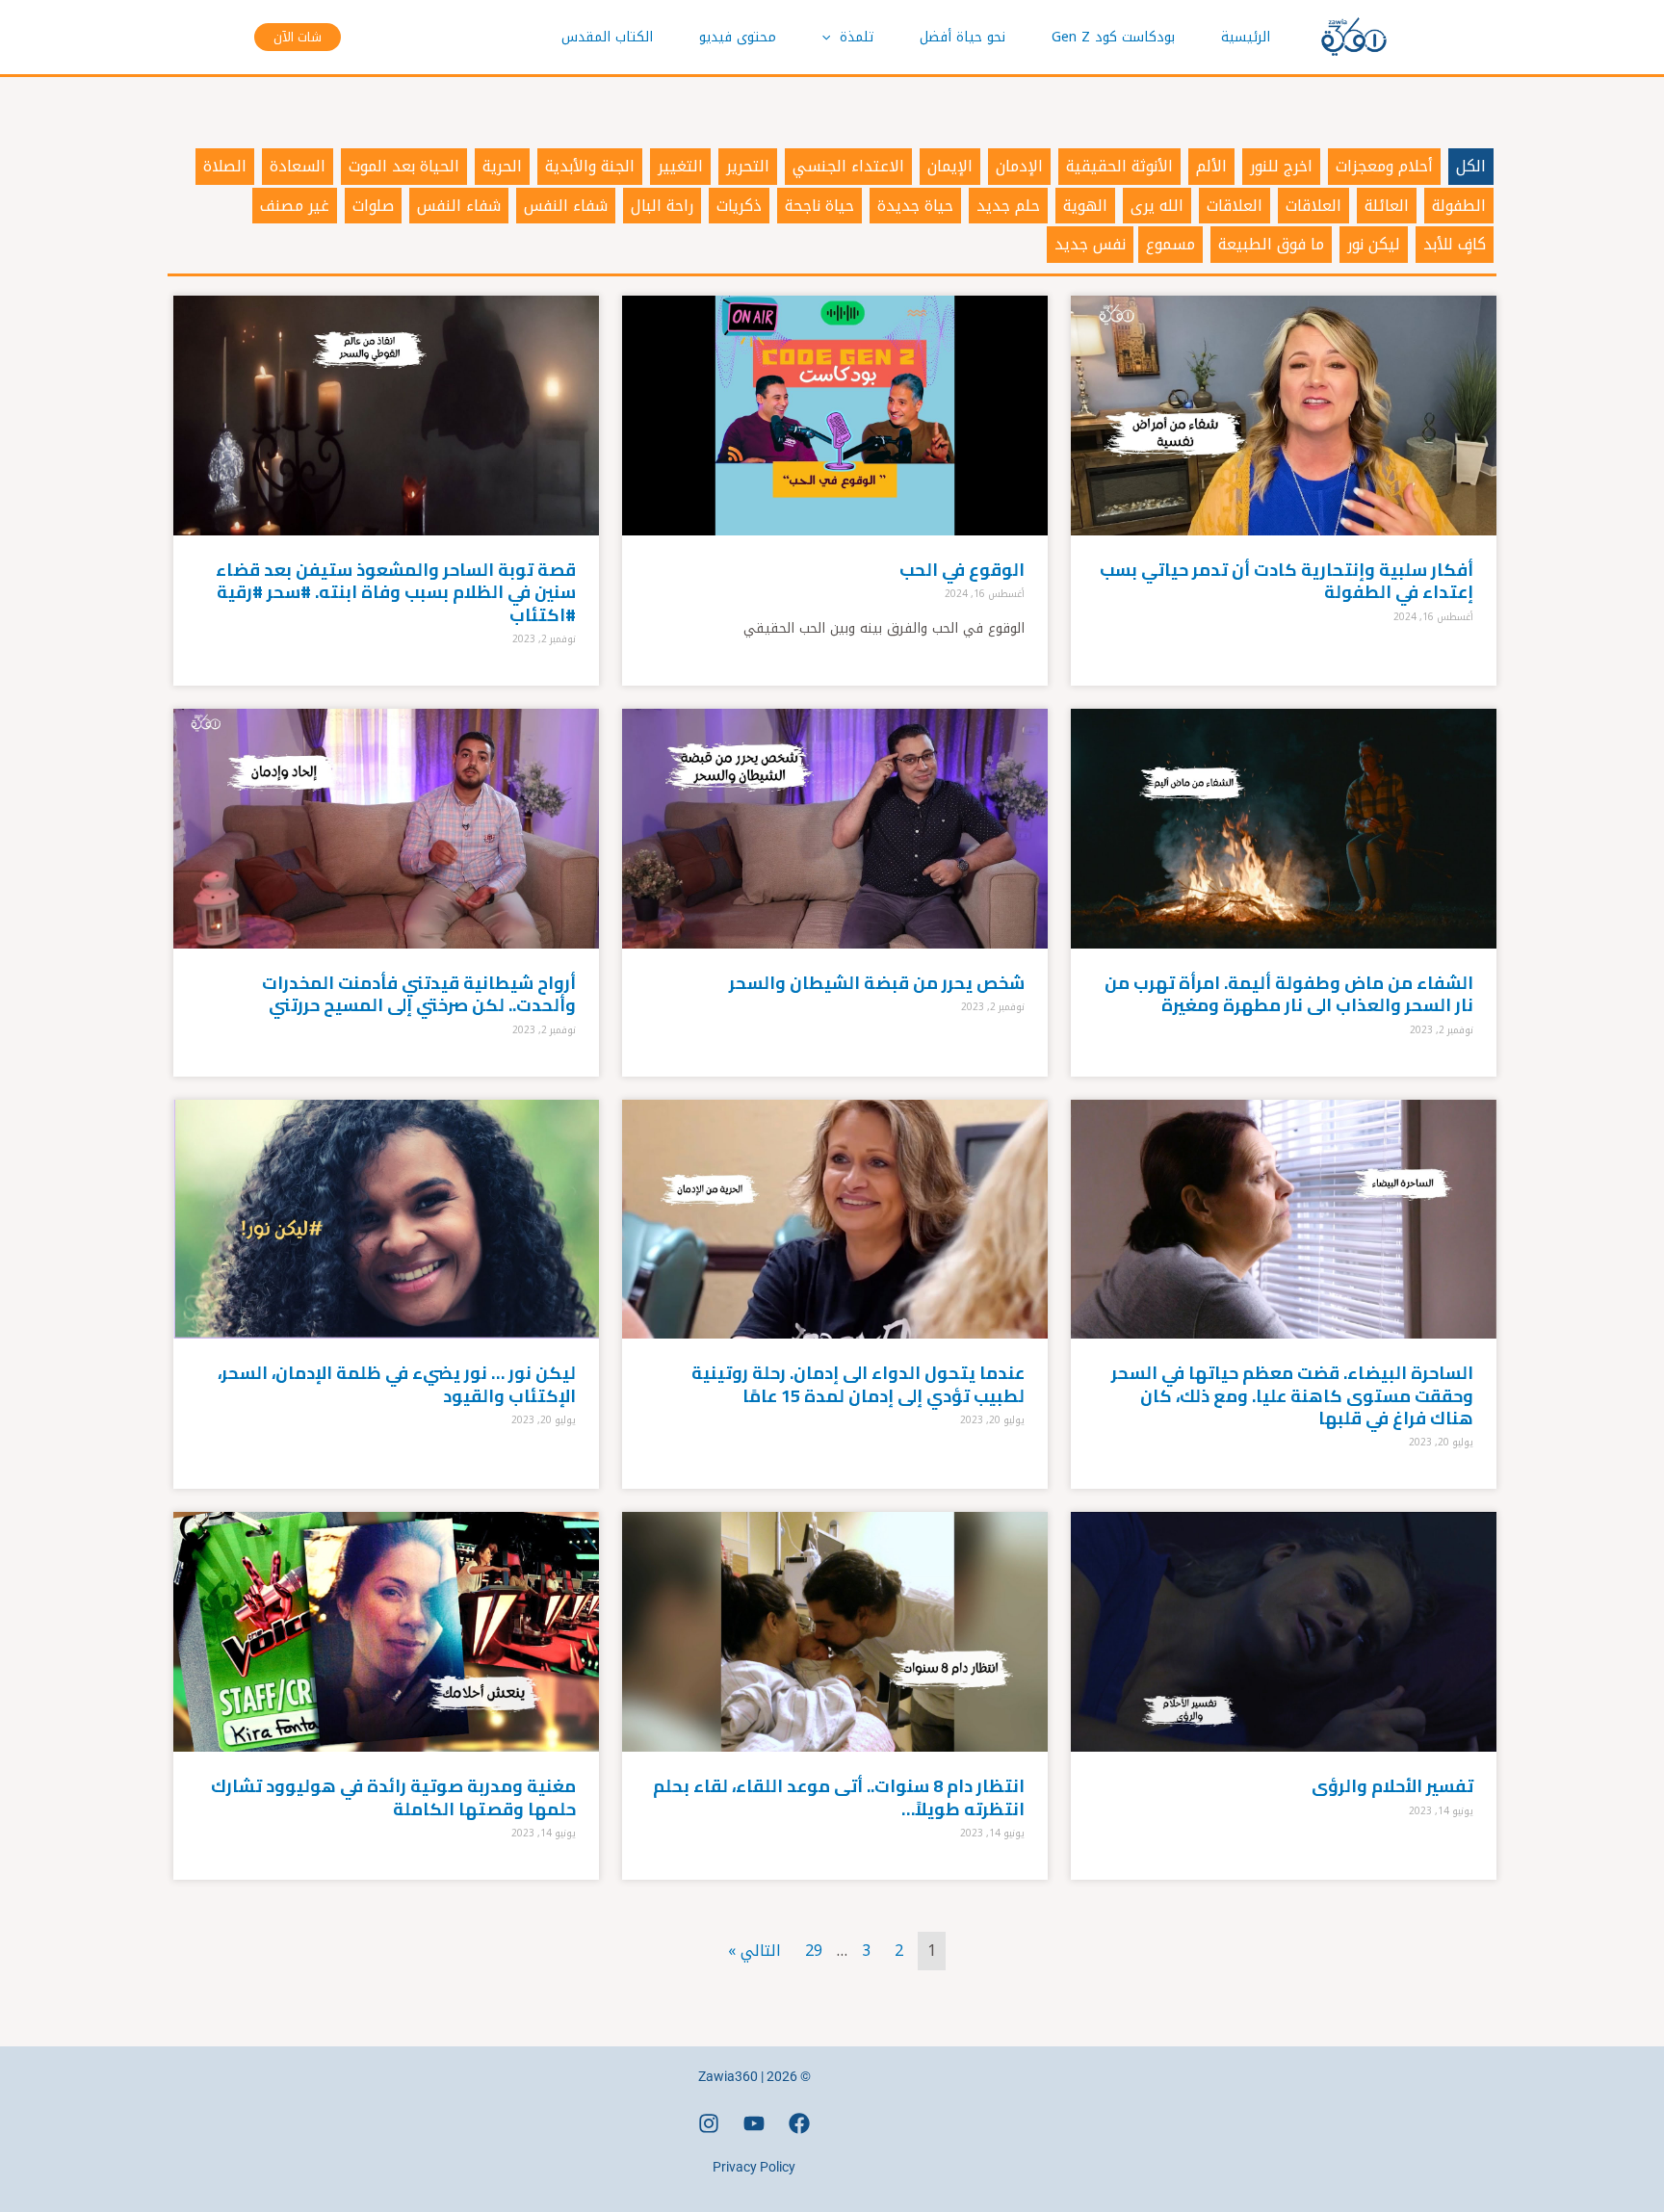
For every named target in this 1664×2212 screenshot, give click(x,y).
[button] (831, 38)
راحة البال (662, 206)
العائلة (1387, 206)
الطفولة (1459, 206)
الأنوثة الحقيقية (1119, 166)
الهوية (1085, 206)
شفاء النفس (566, 206)
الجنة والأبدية (590, 166)
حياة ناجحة (819, 206)
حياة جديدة (915, 206)
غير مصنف (295, 206)
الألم (1211, 166)
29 (814, 1951)
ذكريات (739, 206)
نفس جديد (1090, 244)
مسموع (1170, 244)
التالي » (754, 1951)
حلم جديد (1008, 206)
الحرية (502, 166)
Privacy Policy (754, 2167)
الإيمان (950, 166)
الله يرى (1157, 206)
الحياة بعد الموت (404, 166)
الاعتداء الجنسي (848, 166)
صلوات (373, 206)
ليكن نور (1374, 244)
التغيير (680, 166)
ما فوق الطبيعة (1271, 244)
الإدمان (1019, 166)
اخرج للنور (1281, 166)
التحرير (748, 166)
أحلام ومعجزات (1384, 166)
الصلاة (225, 166)
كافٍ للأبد (1455, 244)
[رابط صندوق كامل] (1284, 491)
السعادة (298, 166)
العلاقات (1313, 206)
